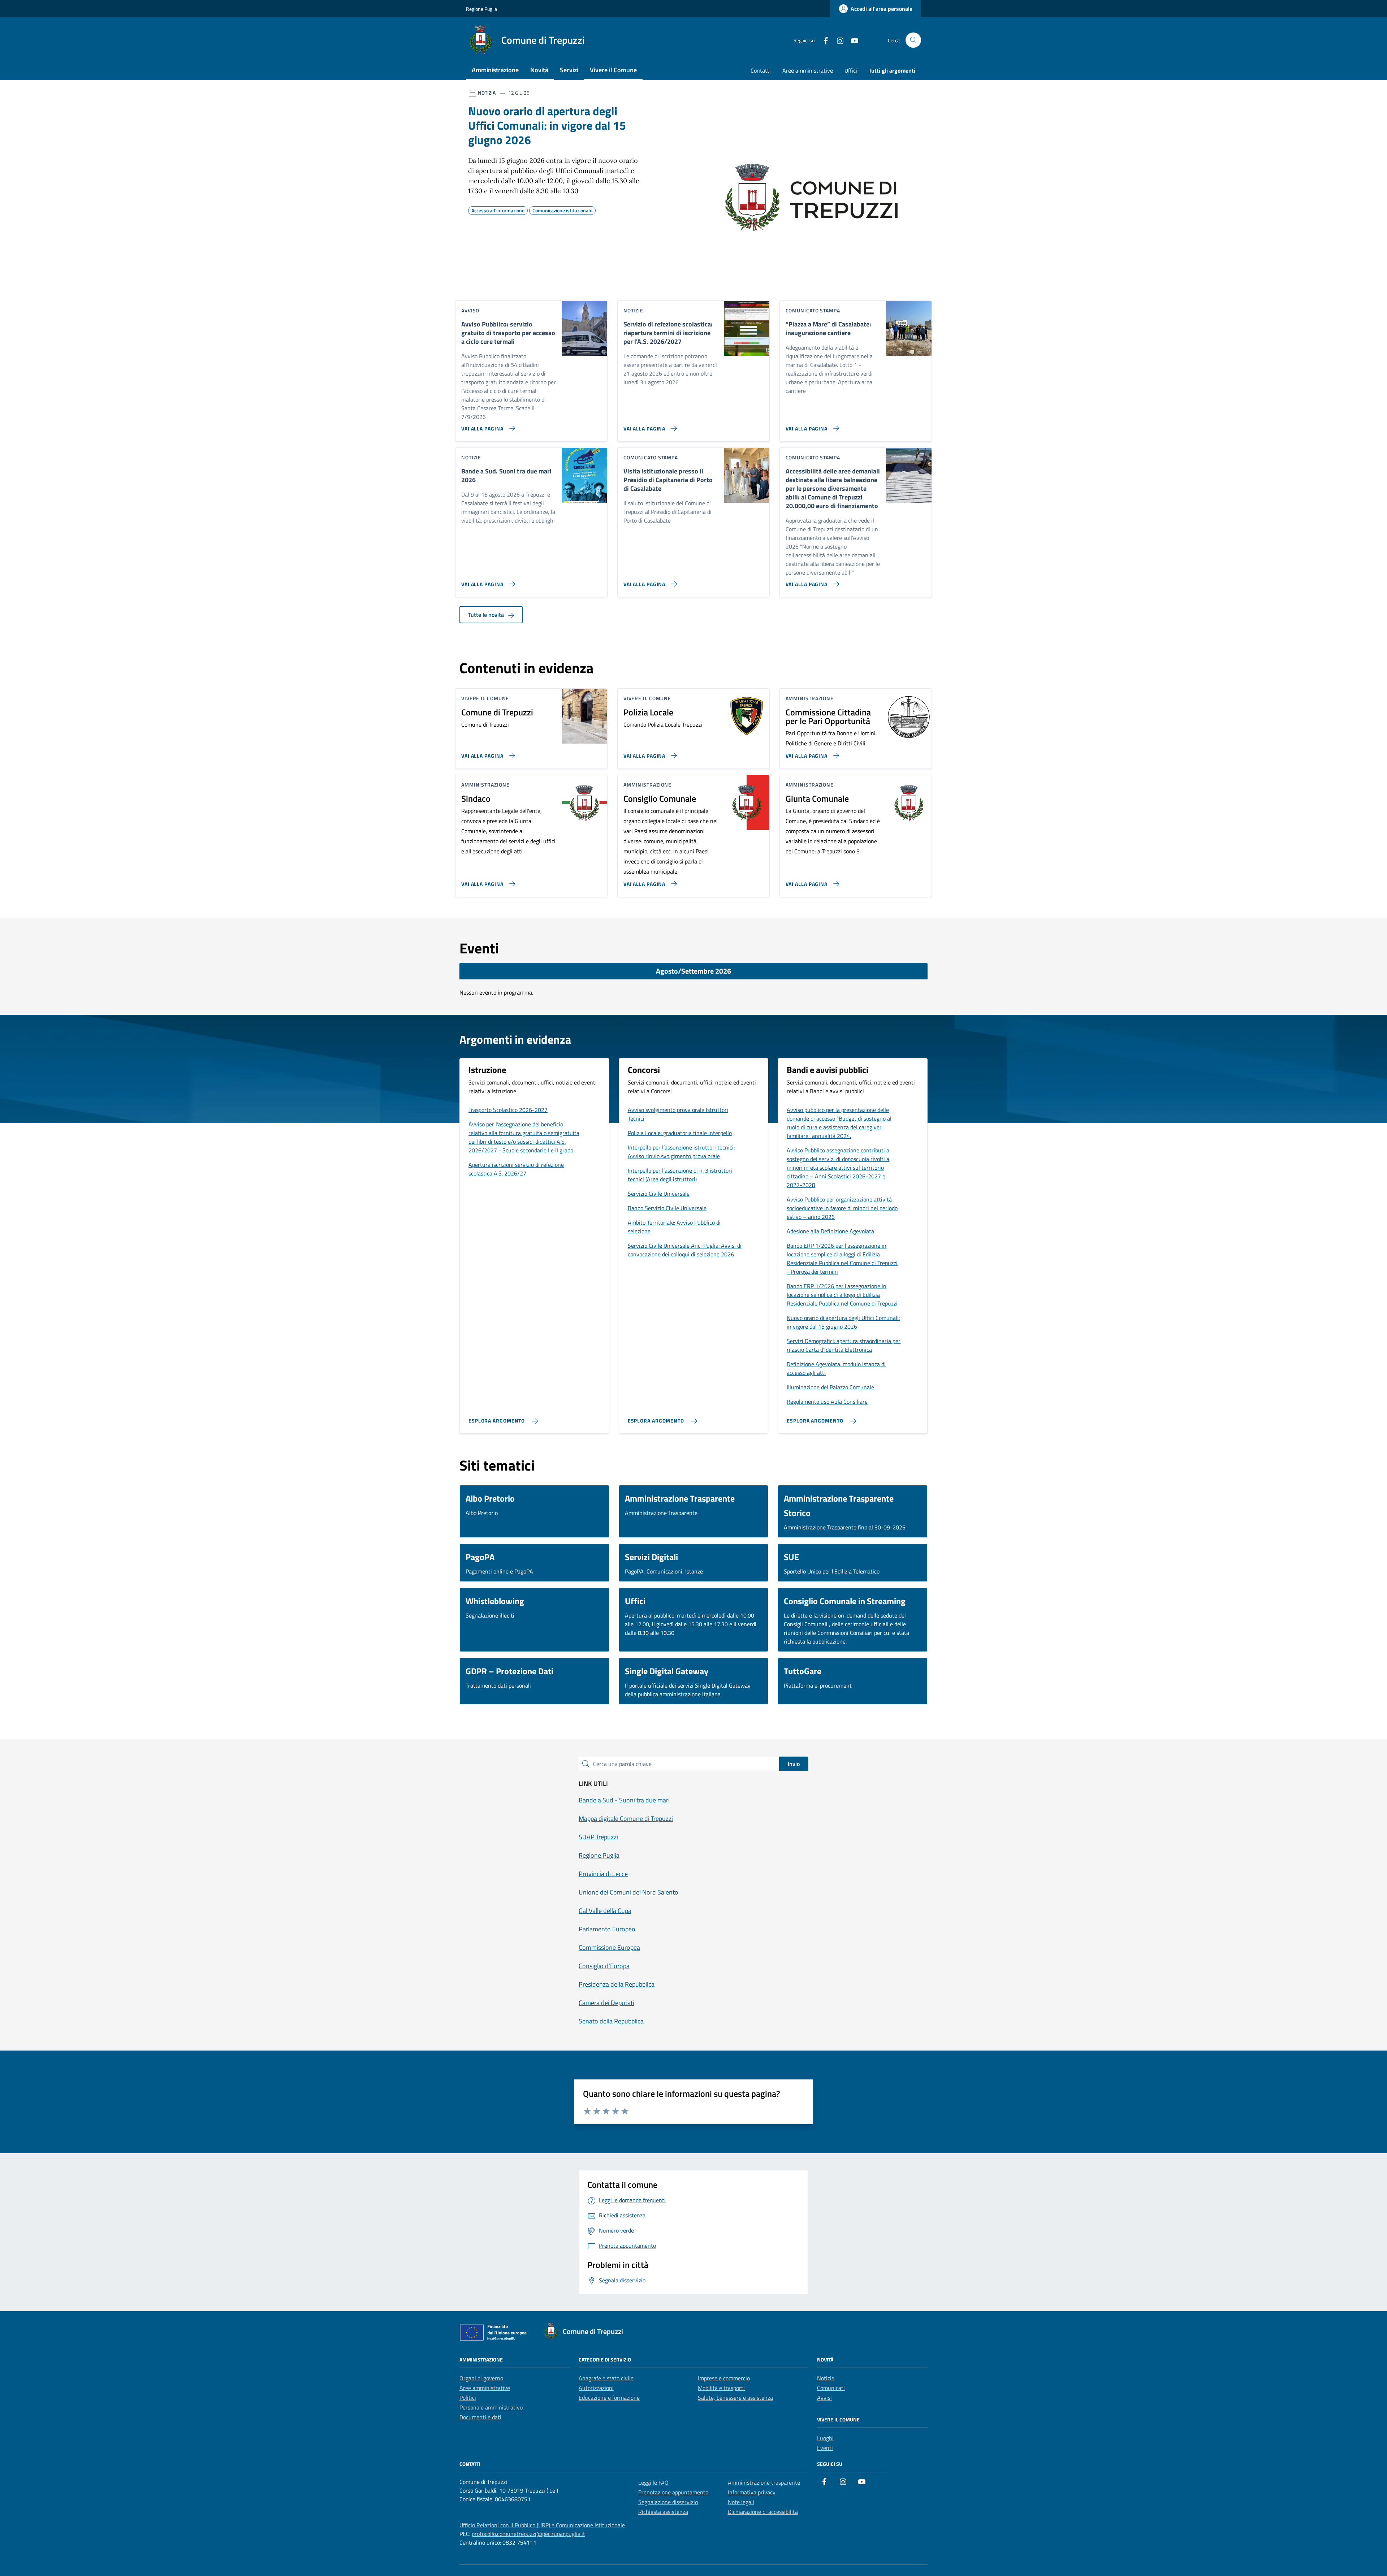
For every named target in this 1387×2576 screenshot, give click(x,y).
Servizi (569, 70)
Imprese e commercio (724, 2378)
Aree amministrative (808, 70)
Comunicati (831, 2388)
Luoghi (825, 2438)
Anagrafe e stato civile (606, 2378)
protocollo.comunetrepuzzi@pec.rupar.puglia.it (528, 2534)
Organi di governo (481, 2378)
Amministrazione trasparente (764, 2482)
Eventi (825, 2448)
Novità (539, 70)
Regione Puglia (481, 9)
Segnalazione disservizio (668, 2502)
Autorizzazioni (596, 2388)
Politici (468, 2398)
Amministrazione (495, 70)
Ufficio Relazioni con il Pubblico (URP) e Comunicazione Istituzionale (542, 2525)
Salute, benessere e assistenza (735, 2398)
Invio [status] (794, 1764)
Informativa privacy (752, 2492)
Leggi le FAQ (653, 2482)
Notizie (826, 2378)
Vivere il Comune (613, 70)
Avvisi (824, 2398)
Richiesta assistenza (663, 2512)
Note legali (741, 2502)
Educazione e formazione (609, 2398)
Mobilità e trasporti (721, 2388)
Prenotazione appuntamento (673, 2492)
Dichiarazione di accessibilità (763, 2512)
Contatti (761, 70)
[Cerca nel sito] (913, 40)
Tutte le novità (487, 615)
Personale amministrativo (491, 2407)
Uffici (851, 70)
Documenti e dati (480, 2417)
